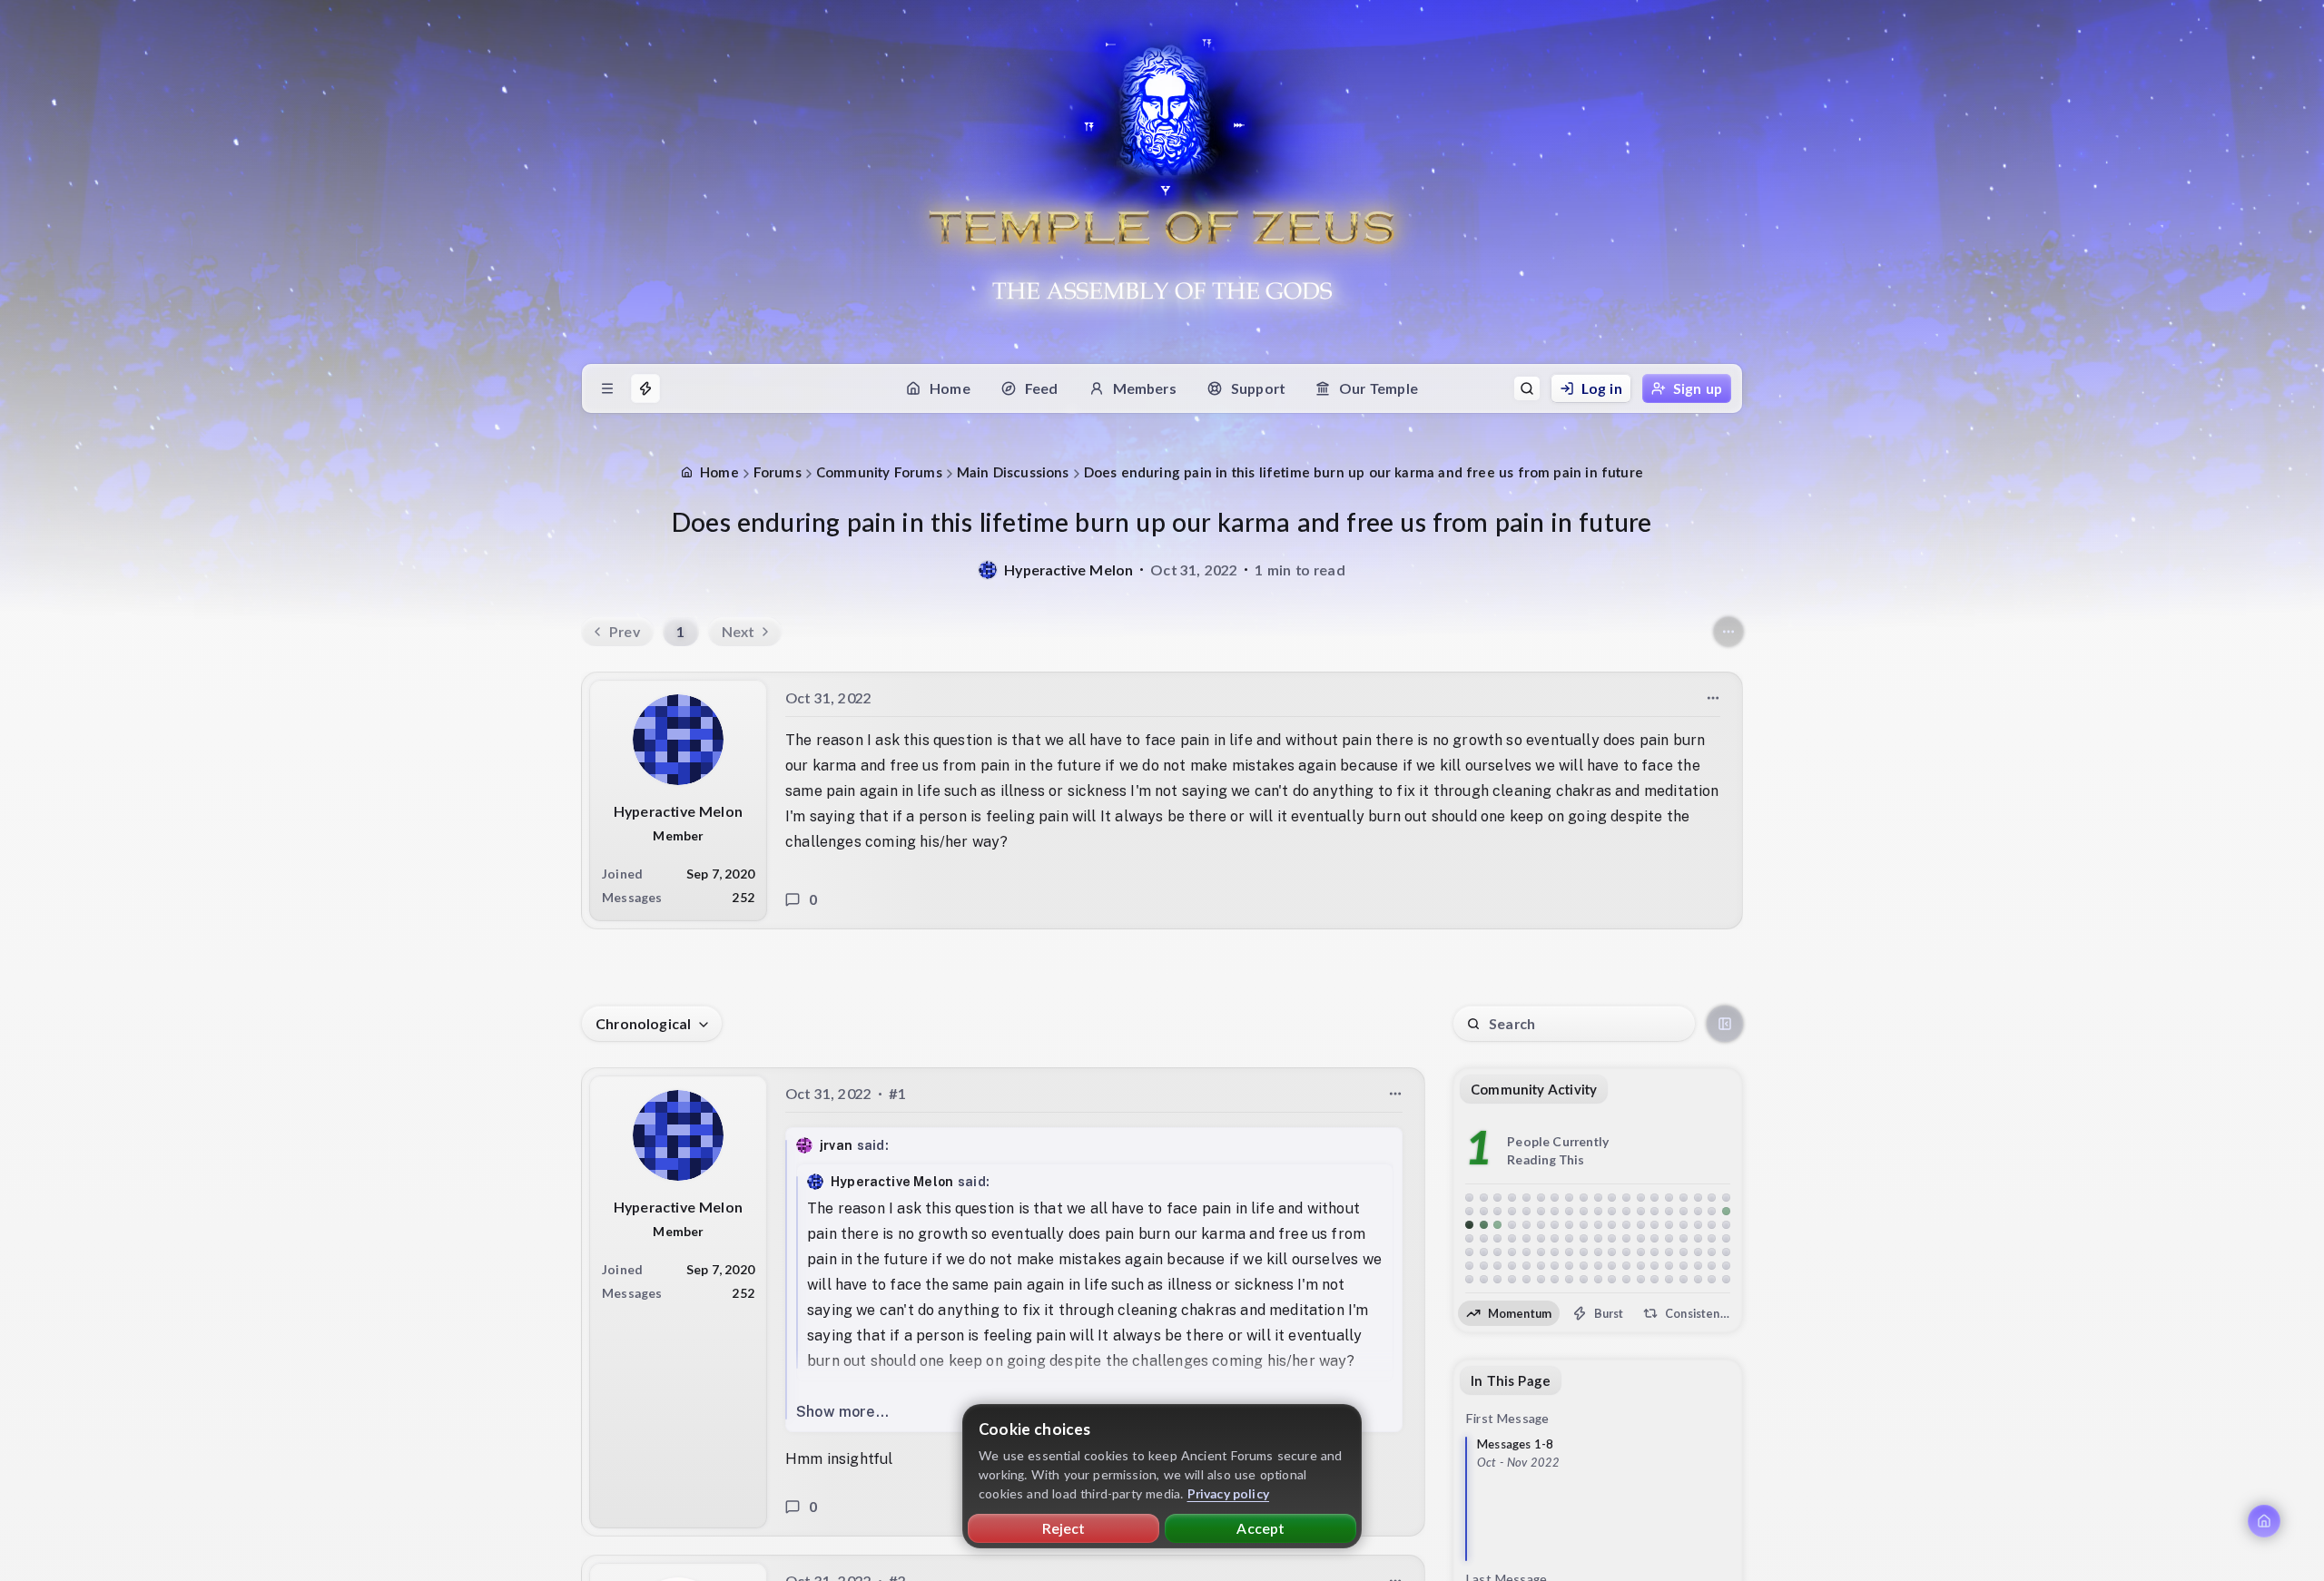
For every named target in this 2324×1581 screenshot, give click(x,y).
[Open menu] (607, 388)
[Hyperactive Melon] (988, 570)
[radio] (1509, 1313)
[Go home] (2264, 1521)
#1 (897, 1093)
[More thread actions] (1728, 632)
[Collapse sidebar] (1725, 1024)
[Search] (1527, 388)
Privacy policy (1229, 1493)
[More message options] (1713, 698)
